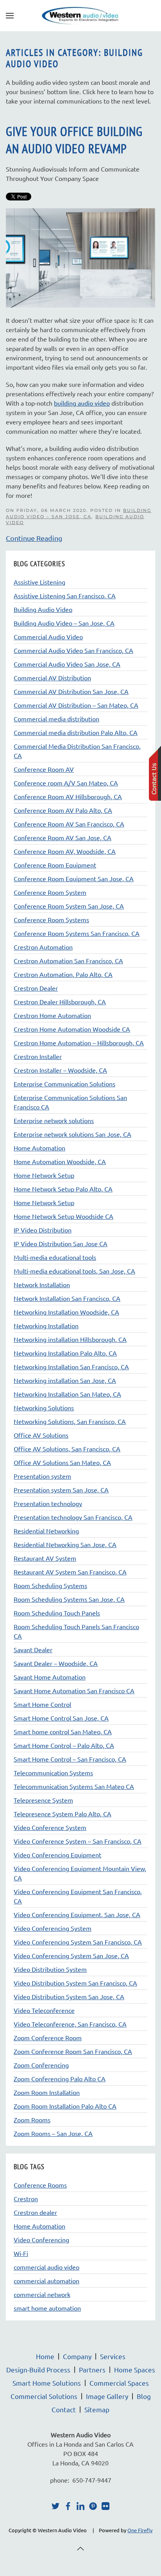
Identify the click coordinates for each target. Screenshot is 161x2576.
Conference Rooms (40, 2185)
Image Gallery (107, 2396)
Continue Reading (34, 538)
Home (45, 2356)
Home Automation (39, 2226)
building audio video (82, 403)
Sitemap (97, 2409)
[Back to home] (80, 16)
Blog (144, 2396)
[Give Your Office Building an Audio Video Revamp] (80, 257)
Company (77, 2356)
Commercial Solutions (44, 2396)
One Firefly (140, 2530)
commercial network (42, 2294)
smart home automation (47, 2308)
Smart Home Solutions (47, 2383)
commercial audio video (47, 2267)
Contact (64, 2409)
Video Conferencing (41, 2240)
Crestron (26, 2199)
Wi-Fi (21, 2253)
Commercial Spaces (119, 2383)
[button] (10, 16)
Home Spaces (135, 2369)
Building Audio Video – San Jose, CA (79, 513)
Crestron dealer (35, 2212)
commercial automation (47, 2281)
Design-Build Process (38, 2369)
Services (113, 2356)
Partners (92, 2369)
